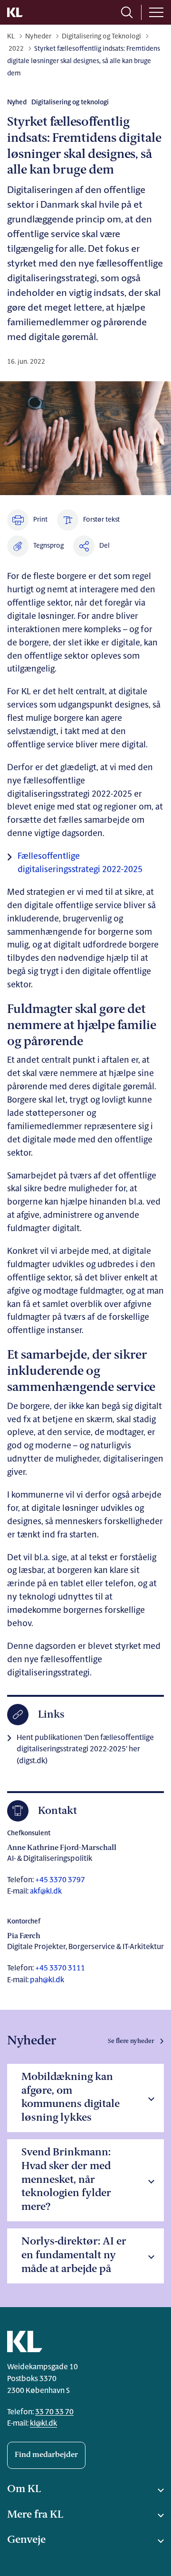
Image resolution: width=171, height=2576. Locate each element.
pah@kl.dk (47, 1980)
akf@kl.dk (46, 1892)
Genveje (26, 2540)
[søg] (127, 12)
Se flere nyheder (131, 2041)
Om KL (24, 2489)
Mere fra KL (35, 2515)
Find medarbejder (46, 2455)
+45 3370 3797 (59, 1880)
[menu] (156, 12)
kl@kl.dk (43, 2424)
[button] (35, 546)
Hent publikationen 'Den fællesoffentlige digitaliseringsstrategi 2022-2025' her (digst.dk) (85, 1750)
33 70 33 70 (54, 2412)
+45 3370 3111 (59, 1969)
